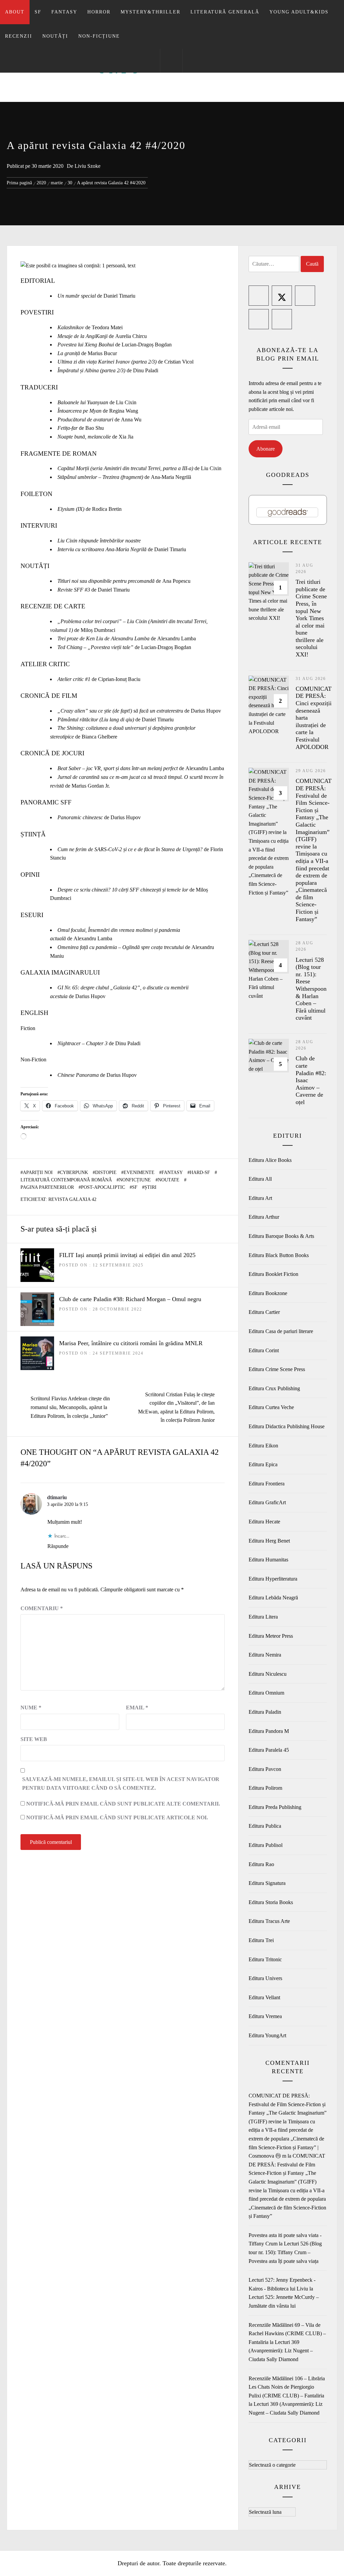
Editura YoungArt (267, 2035)
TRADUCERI (39, 387)
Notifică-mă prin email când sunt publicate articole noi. (117, 1817)
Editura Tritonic (265, 1959)
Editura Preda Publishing (275, 1807)
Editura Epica (263, 1464)
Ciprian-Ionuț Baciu (119, 679)
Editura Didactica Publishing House (287, 1426)
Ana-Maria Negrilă (171, 477)
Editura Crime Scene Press (277, 1369)
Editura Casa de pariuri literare (281, 1331)
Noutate (169, 1180)
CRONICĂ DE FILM (49, 696)
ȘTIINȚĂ (33, 834)
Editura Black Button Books (279, 1255)
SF (38, 12)
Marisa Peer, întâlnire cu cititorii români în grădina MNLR (131, 1343)
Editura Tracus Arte (269, 1921)
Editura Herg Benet (269, 1541)
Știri (150, 1187)
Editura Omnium (266, 1693)
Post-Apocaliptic (103, 1187)
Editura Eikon (263, 1446)
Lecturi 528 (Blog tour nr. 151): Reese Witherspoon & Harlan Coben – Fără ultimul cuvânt (311, 989)
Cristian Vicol (179, 362)
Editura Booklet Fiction (273, 1274)
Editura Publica (265, 1826)
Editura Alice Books (270, 1160)
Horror (99, 12)
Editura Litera (263, 1617)
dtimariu (57, 1497)
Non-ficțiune (99, 36)
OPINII (30, 875)
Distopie (106, 1172)
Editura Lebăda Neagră (273, 1598)
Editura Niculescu (268, 1674)
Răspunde (58, 1546)
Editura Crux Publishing (274, 1388)
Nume (31, 1708)
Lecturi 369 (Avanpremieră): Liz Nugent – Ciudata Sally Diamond (281, 2351)
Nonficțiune (135, 1180)
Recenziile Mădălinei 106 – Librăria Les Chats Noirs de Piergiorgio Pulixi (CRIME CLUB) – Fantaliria (287, 2387)
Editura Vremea (265, 2016)
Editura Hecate (264, 1522)
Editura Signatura (267, 1883)
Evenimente (139, 1172)
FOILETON (36, 494)
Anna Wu (131, 420)
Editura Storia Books (271, 1902)
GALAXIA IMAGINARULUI (60, 972)
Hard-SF (200, 1172)
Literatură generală (225, 12)
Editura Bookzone (268, 1293)
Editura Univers (265, 1978)
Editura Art (260, 1198)
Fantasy (64, 12)
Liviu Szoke (88, 166)
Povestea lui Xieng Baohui (86, 345)
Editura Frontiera (267, 1484)
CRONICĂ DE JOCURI (52, 753)
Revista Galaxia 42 (72, 1199)
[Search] (171, 61)
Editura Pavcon (265, 1769)
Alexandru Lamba (177, 638)
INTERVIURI (39, 525)
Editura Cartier (264, 1312)
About (15, 12)
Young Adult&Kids (299, 12)
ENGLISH (34, 1013)
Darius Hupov (206, 711)
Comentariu (42, 1608)
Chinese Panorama (78, 1075)
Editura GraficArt (267, 1502)
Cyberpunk (74, 1172)
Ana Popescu (176, 581)
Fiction (28, 1028)
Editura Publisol (266, 1845)
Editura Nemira (265, 1655)
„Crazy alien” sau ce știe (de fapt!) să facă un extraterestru (120, 711)
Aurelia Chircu (131, 336)
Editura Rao (261, 1864)
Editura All (260, 1179)
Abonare (266, 449)
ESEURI (32, 915)
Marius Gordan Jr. (91, 786)
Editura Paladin (265, 1712)
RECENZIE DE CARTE (53, 606)
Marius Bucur (102, 353)
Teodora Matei (107, 327)
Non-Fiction (33, 1059)
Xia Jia (126, 437)
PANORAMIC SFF (46, 802)
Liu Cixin (126, 402)
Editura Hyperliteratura (273, 1579)
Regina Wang (124, 411)
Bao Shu (95, 428)
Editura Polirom (265, 1788)
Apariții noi (38, 1172)
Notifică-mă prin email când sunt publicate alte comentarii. (123, 1804)
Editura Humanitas (268, 1560)
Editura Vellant (264, 1997)
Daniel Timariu (119, 296)
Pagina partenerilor (47, 1187)
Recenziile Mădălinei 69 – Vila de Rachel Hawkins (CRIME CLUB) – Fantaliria (287, 2334)
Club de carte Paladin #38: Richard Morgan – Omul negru (130, 1299)
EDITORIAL (38, 281)
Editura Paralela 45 (269, 1750)
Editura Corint (264, 1350)
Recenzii (19, 36)
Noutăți (55, 36)
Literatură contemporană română (66, 1180)
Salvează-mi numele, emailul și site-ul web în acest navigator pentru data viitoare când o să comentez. (121, 1784)
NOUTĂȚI (35, 566)
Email (137, 1708)
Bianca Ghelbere (99, 737)
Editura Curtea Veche (271, 1407)
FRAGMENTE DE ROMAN (59, 453)
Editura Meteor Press (271, 1636)
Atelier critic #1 (74, 679)
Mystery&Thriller (150, 12)
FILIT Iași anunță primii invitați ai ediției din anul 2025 (127, 1255)
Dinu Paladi (146, 370)
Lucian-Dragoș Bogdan (147, 345)
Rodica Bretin (107, 509)
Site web (34, 1739)
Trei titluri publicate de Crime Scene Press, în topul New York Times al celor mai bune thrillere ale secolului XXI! (311, 618)
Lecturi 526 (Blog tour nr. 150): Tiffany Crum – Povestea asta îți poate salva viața (285, 2252)
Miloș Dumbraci (98, 630)
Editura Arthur (264, 1217)
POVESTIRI (37, 312)
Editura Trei (261, 1940)
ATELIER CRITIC (45, 664)
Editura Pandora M (269, 1731)
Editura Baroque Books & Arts (281, 1236)
